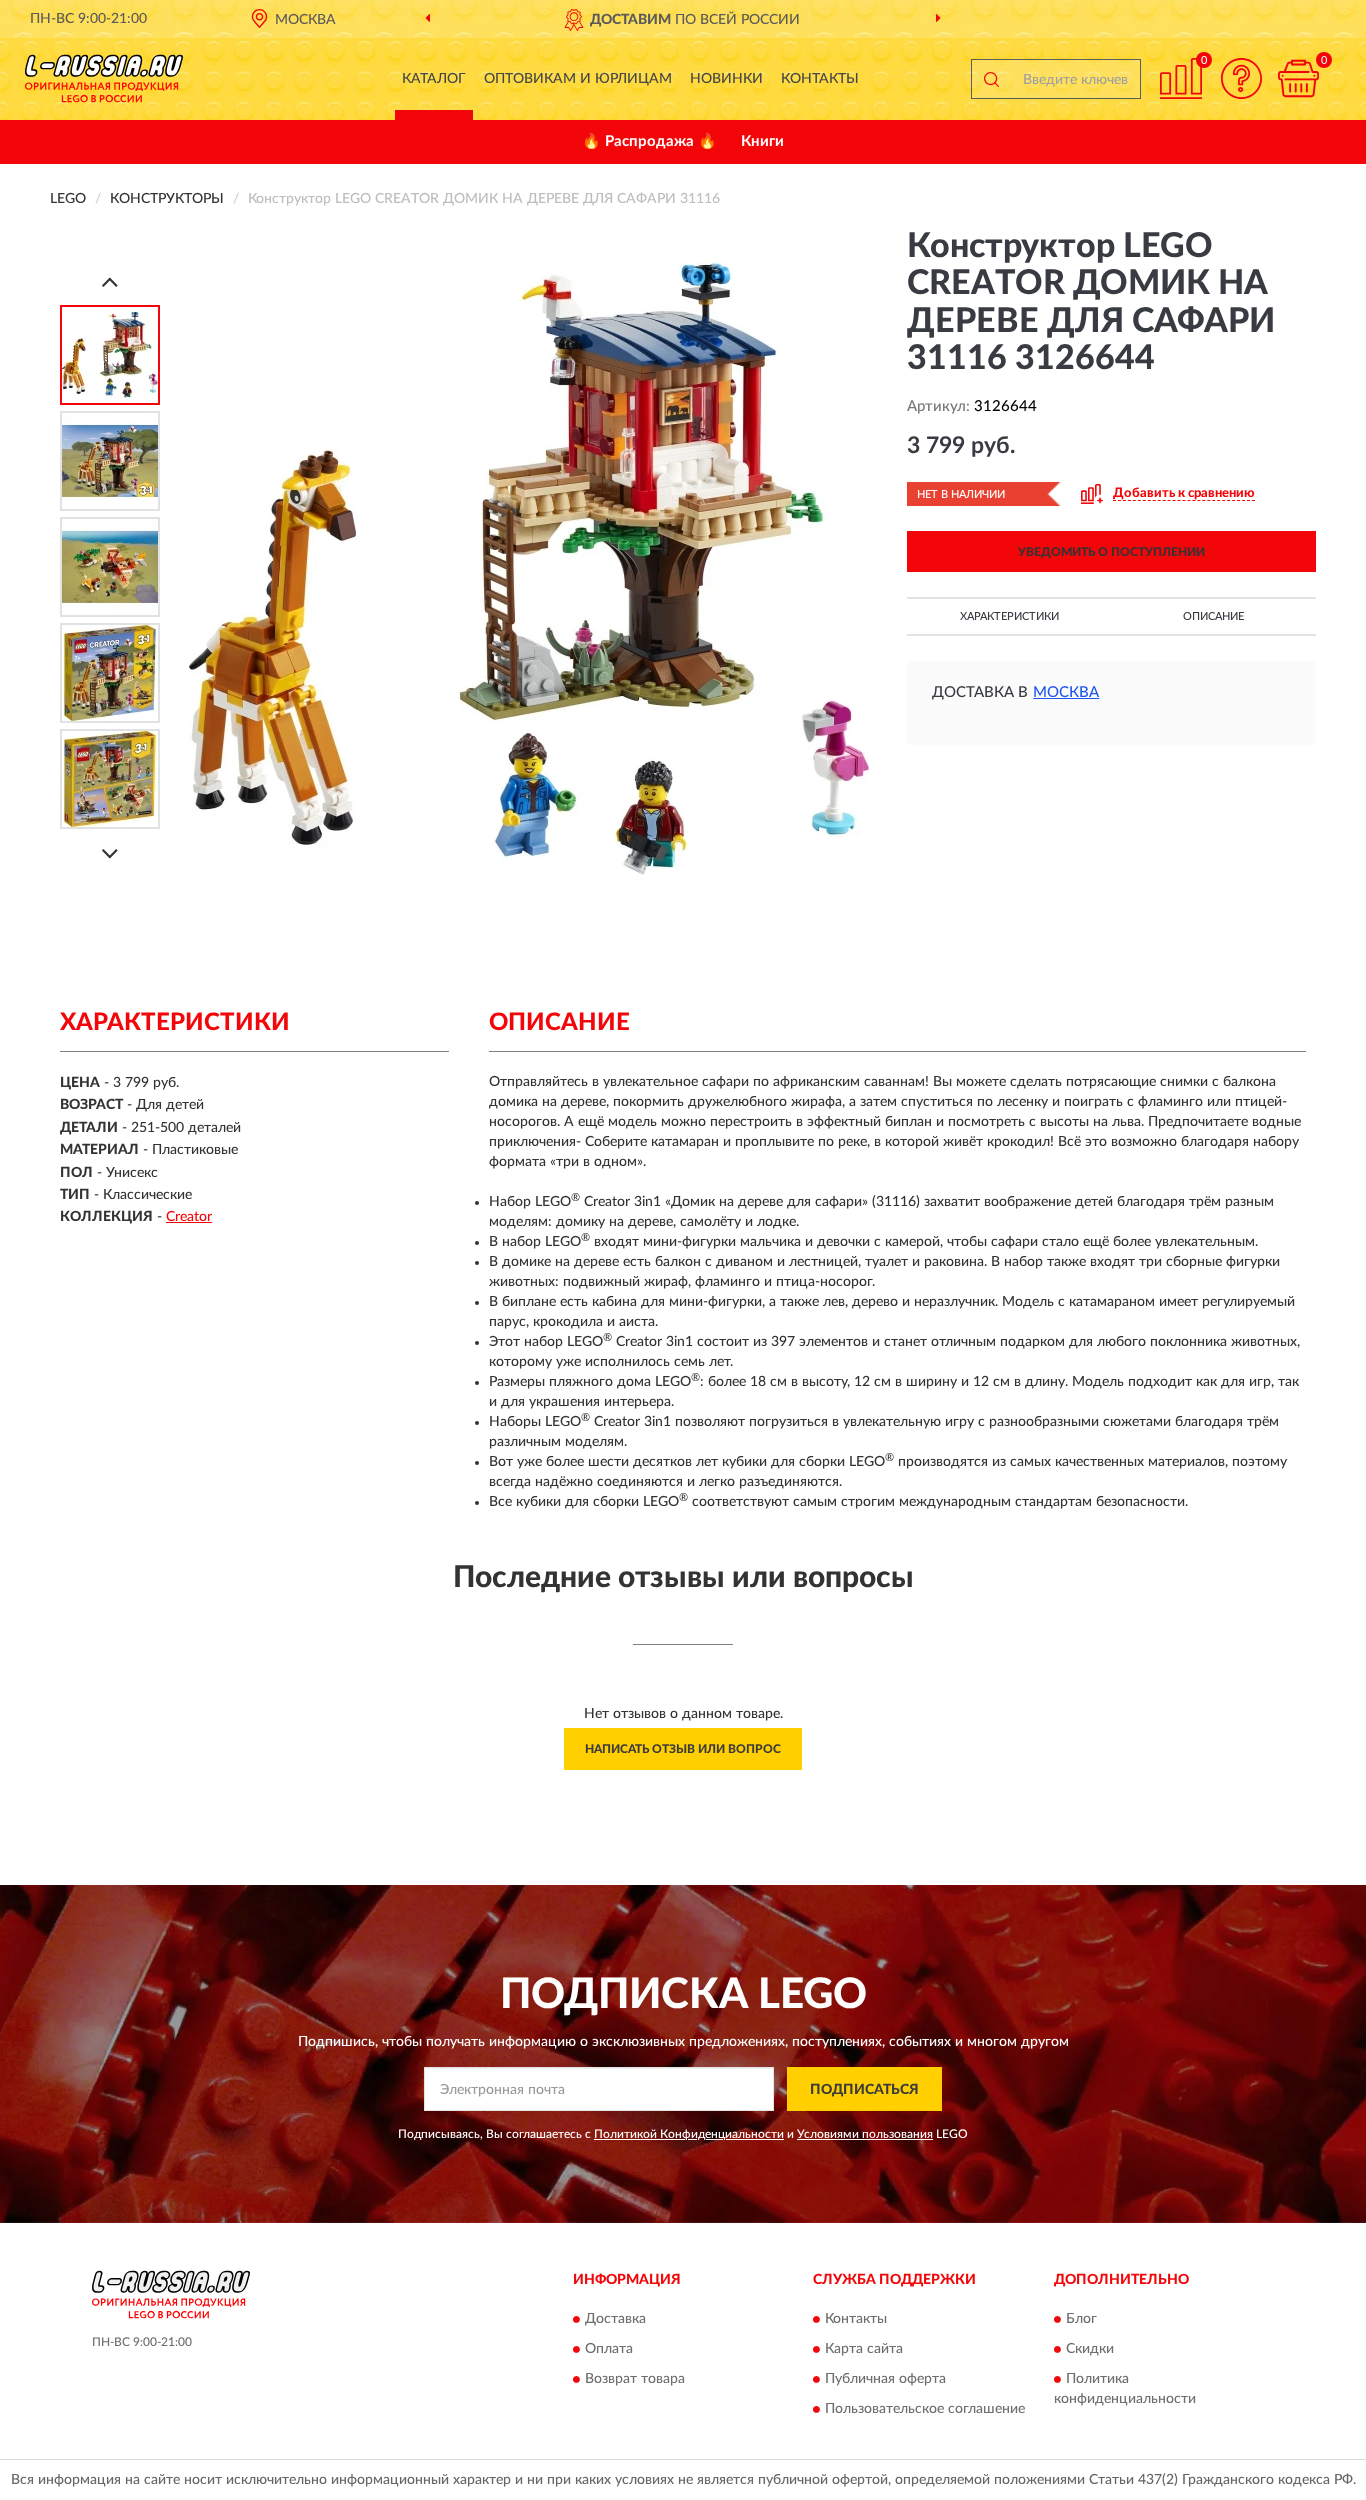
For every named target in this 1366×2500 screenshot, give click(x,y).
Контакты (820, 79)
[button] (1241, 78)
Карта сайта (864, 2349)
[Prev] (110, 281)
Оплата (609, 2349)
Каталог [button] (434, 79)
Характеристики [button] (1009, 616)
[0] (1298, 78)
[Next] (110, 853)
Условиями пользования (865, 2134)
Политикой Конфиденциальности (689, 2134)
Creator (189, 1217)
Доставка (615, 2319)
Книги (762, 141)
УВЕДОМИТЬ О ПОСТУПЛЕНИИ (1111, 552)
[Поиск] (991, 79)
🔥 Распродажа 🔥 (649, 141)
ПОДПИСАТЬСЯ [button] (864, 2090)
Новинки (726, 79)
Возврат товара (635, 2379)
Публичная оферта (885, 2379)
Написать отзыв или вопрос (683, 1749)
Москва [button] (1066, 692)
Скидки (1090, 2349)
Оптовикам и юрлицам (578, 79)
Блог (1081, 2319)
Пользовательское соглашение (925, 2409)
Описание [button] (1213, 616)
